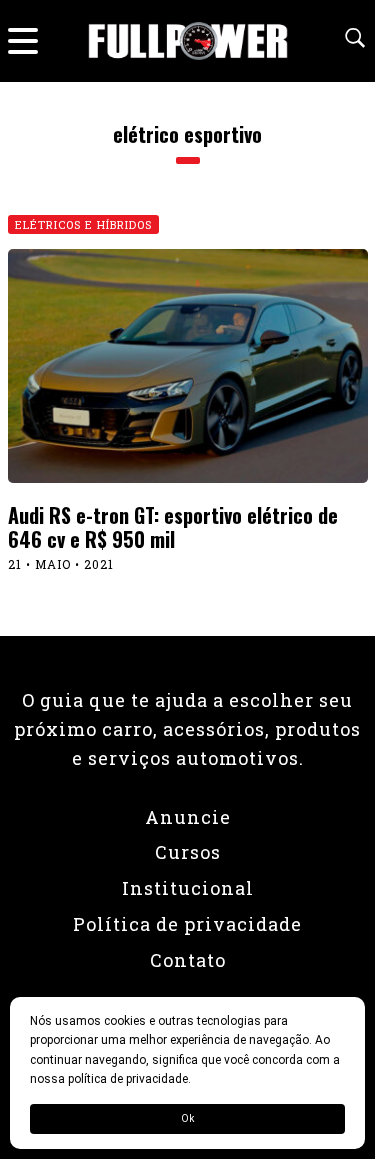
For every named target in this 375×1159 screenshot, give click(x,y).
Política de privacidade (187, 924)
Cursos (188, 852)
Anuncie (188, 817)
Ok (187, 1118)
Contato (188, 960)
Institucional (188, 888)
